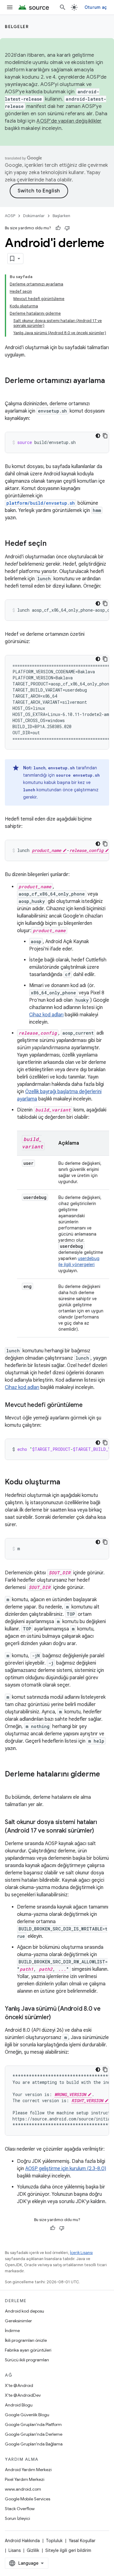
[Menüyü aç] (10, 7)
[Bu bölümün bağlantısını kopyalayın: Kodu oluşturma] (66, 1483)
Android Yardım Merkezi (28, 2470)
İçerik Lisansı (81, 2253)
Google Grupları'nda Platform (33, 2424)
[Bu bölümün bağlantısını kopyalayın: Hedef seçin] (53, 544)
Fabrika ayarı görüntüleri (28, 2350)
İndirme (12, 2331)
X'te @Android (19, 2385)
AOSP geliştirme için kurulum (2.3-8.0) (66, 2169)
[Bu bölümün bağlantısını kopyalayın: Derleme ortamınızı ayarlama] (11, 391)
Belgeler (17, 27)
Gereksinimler (18, 2321)
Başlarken (61, 216)
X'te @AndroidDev (23, 2395)
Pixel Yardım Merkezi (25, 2479)
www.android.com (23, 2489)
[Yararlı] (58, 228)
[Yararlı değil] (67, 228)
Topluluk (54, 2541)
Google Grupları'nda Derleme (34, 2434)
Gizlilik (33, 2550)
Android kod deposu (24, 2311)
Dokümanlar (34, 216)
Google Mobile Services (28, 2499)
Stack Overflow (20, 2509)
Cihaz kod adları (46, 1015)
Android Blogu (19, 2405)
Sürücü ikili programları (27, 2360)
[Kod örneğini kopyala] (105, 436)
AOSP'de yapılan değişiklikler (69, 121)
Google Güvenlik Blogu (27, 2415)
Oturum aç (96, 7)
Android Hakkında (22, 2541)
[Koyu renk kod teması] (98, 436)
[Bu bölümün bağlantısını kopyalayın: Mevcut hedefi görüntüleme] (89, 1405)
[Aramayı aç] (63, 7)
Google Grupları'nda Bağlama (34, 2444)
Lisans (15, 2550)
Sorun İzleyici (17, 2518)
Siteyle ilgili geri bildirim (68, 2550)
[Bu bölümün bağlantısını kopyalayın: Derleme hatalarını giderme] (11, 1784)
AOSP (10, 216)
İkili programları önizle (26, 2340)
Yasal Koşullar (82, 2541)
